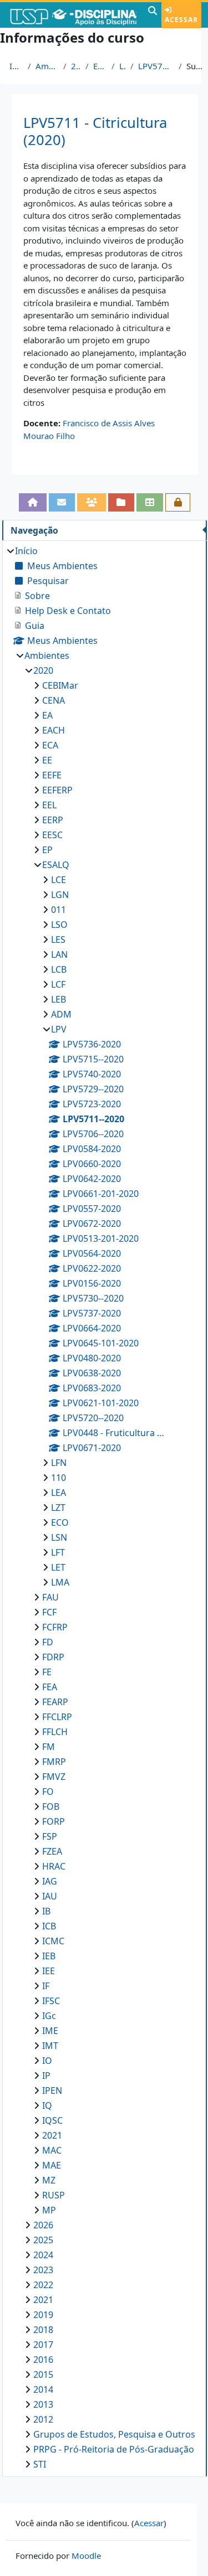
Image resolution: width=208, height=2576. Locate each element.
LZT (58, 1508)
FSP (50, 1836)
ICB (49, 1926)
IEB (49, 1956)
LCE (59, 880)
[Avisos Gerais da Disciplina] (62, 502)
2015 (43, 2374)
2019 (43, 2315)
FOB (51, 1806)
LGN (60, 895)
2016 (43, 2360)
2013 (43, 2404)
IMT (50, 2046)
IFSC (51, 2001)
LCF (58, 984)
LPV (123, 66)
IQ (47, 2105)
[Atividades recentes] (121, 502)
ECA (50, 745)
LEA (59, 1493)
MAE (52, 2165)
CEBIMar (60, 685)
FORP (54, 1821)
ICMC (53, 1941)
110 (59, 1478)
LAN (59, 954)
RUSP (54, 2195)
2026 (43, 2225)
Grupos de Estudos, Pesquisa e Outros (114, 2434)
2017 (43, 2345)
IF (46, 1986)
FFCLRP (57, 1717)
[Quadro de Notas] (150, 502)
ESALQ (100, 66)
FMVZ (54, 1777)
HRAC (54, 1866)
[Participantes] (92, 502)
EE (47, 760)
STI (40, 2464)
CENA (54, 700)
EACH (54, 730)
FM (49, 1747)
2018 (43, 2330)
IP (46, 2076)
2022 (43, 2285)
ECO (60, 1522)
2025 (43, 2240)
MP (49, 2210)
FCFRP (55, 1627)
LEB (59, 999)
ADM (61, 1014)
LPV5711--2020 (156, 66)
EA (47, 715)
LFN (59, 1463)
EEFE (52, 775)
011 (59, 910)
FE (47, 1672)
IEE (49, 1971)
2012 (43, 2419)
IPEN (52, 2090)
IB (46, 1911)
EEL (49, 805)
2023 (43, 2270)
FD (48, 1642)
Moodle (86, 2556)
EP (47, 850)
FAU (50, 1597)
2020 (76, 66)
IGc (49, 2016)
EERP (53, 820)
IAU (50, 1896)
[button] (153, 15)
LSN (59, 1537)
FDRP (53, 1657)
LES (58, 939)
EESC (52, 835)
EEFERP (57, 790)
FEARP (55, 1702)
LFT (58, 1552)
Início (16, 66)
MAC (52, 2150)
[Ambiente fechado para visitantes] (178, 502)
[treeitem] (104, 1508)
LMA (60, 1582)
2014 (43, 2389)
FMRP (54, 1762)
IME (50, 2031)
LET (58, 1567)
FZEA (52, 1851)
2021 (52, 2135)
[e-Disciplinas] (73, 15)
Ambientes (47, 66)
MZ (49, 2180)
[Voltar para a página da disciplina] (33, 502)
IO (47, 2061)
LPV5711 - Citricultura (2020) (95, 131)
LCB (59, 969)
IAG (50, 1881)
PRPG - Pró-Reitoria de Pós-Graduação (114, 2449)
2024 (43, 2255)
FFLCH (55, 1732)
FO (48, 1792)
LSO (59, 925)
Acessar (181, 20)
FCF (49, 1612)
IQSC (52, 2120)
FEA (50, 1687)
